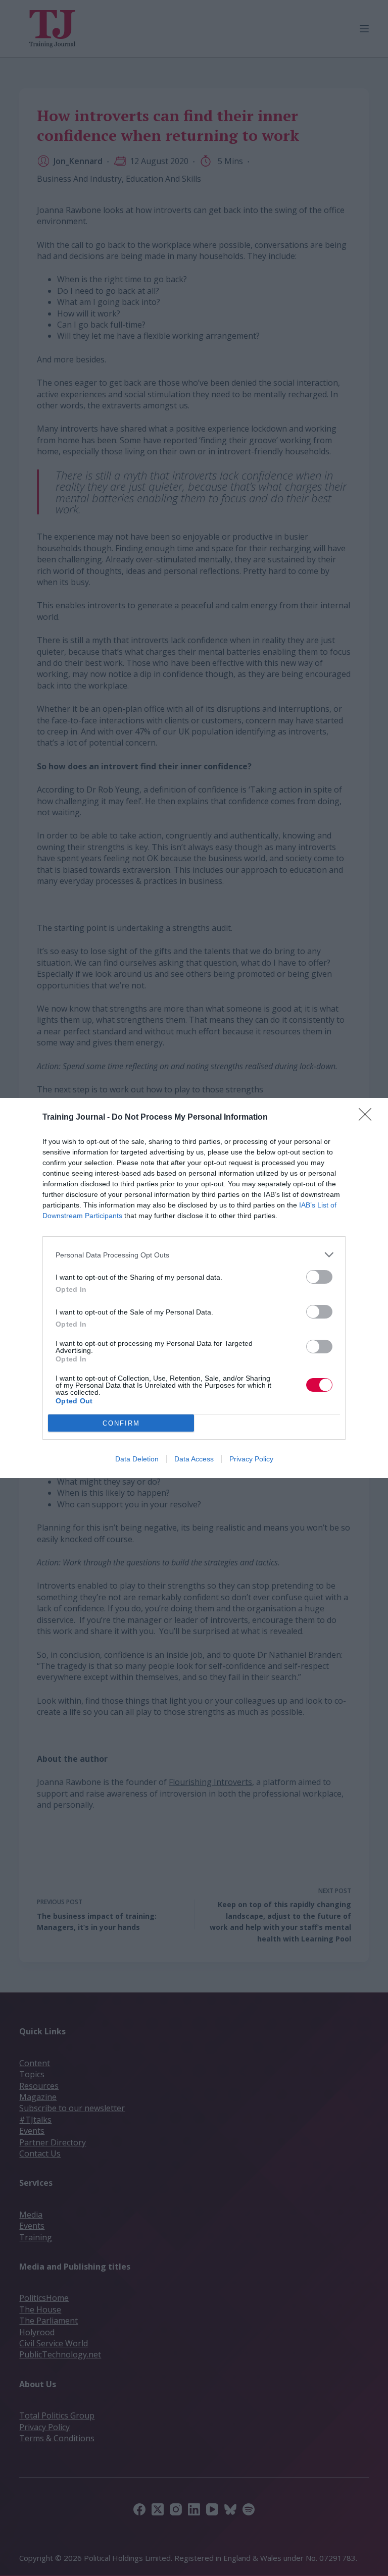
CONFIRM (121, 1423)
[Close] (368, 1118)
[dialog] (194, 1288)
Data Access (194, 1459)
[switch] (319, 1277)
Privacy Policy (251, 1459)
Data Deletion (137, 1459)
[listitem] (194, 1255)
